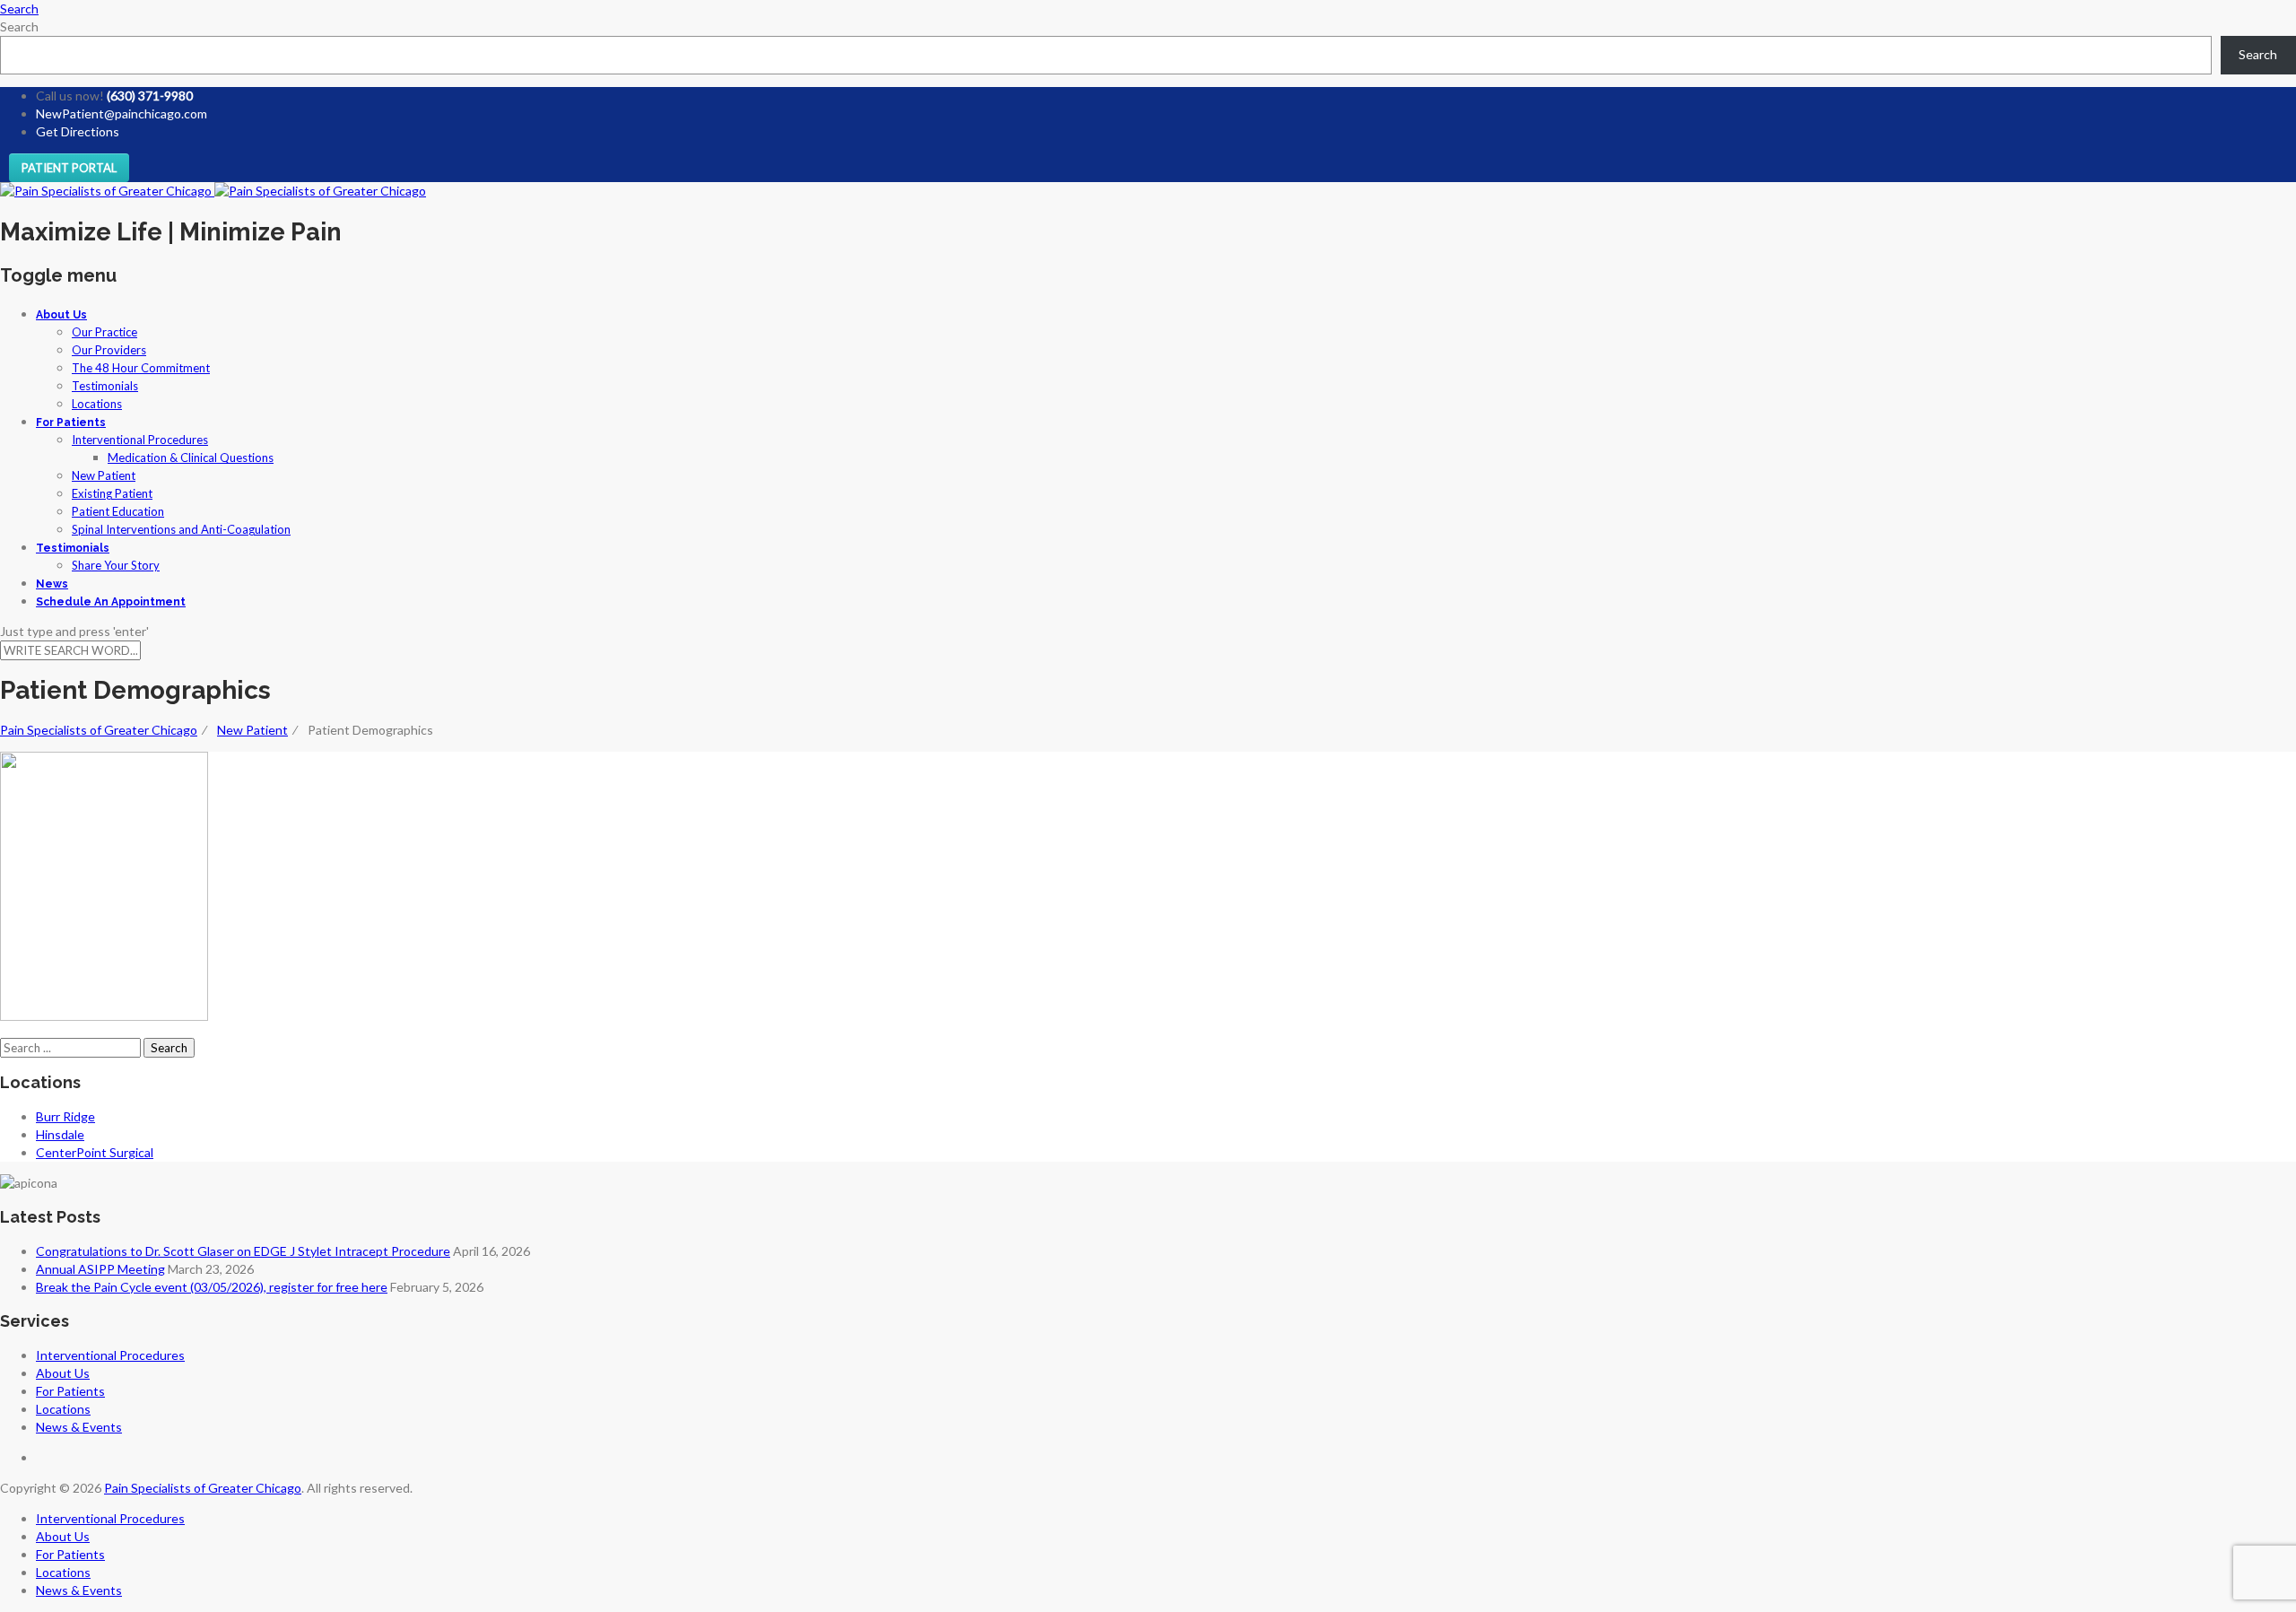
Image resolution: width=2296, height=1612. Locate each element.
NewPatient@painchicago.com (122, 113)
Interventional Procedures (140, 440)
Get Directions (78, 131)
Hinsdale (60, 1134)
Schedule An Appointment (111, 602)
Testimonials (105, 386)
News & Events (79, 1427)
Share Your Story (116, 565)
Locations (97, 404)
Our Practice (104, 332)
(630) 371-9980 (150, 96)
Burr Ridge (65, 1116)
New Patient (104, 475)
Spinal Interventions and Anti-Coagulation (181, 529)
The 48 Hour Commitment (141, 368)
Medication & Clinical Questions (191, 457)
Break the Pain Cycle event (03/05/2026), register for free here (212, 1287)
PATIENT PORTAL (69, 168)
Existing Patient (112, 493)
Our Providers (109, 350)
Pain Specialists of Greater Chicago (203, 1488)
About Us (61, 315)
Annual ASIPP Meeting (100, 1269)
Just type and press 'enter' (74, 631)
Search (19, 26)
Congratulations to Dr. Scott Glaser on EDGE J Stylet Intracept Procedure (243, 1251)
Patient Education (118, 511)
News (52, 584)
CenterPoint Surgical (95, 1152)
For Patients (71, 423)
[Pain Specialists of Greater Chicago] (213, 191)
